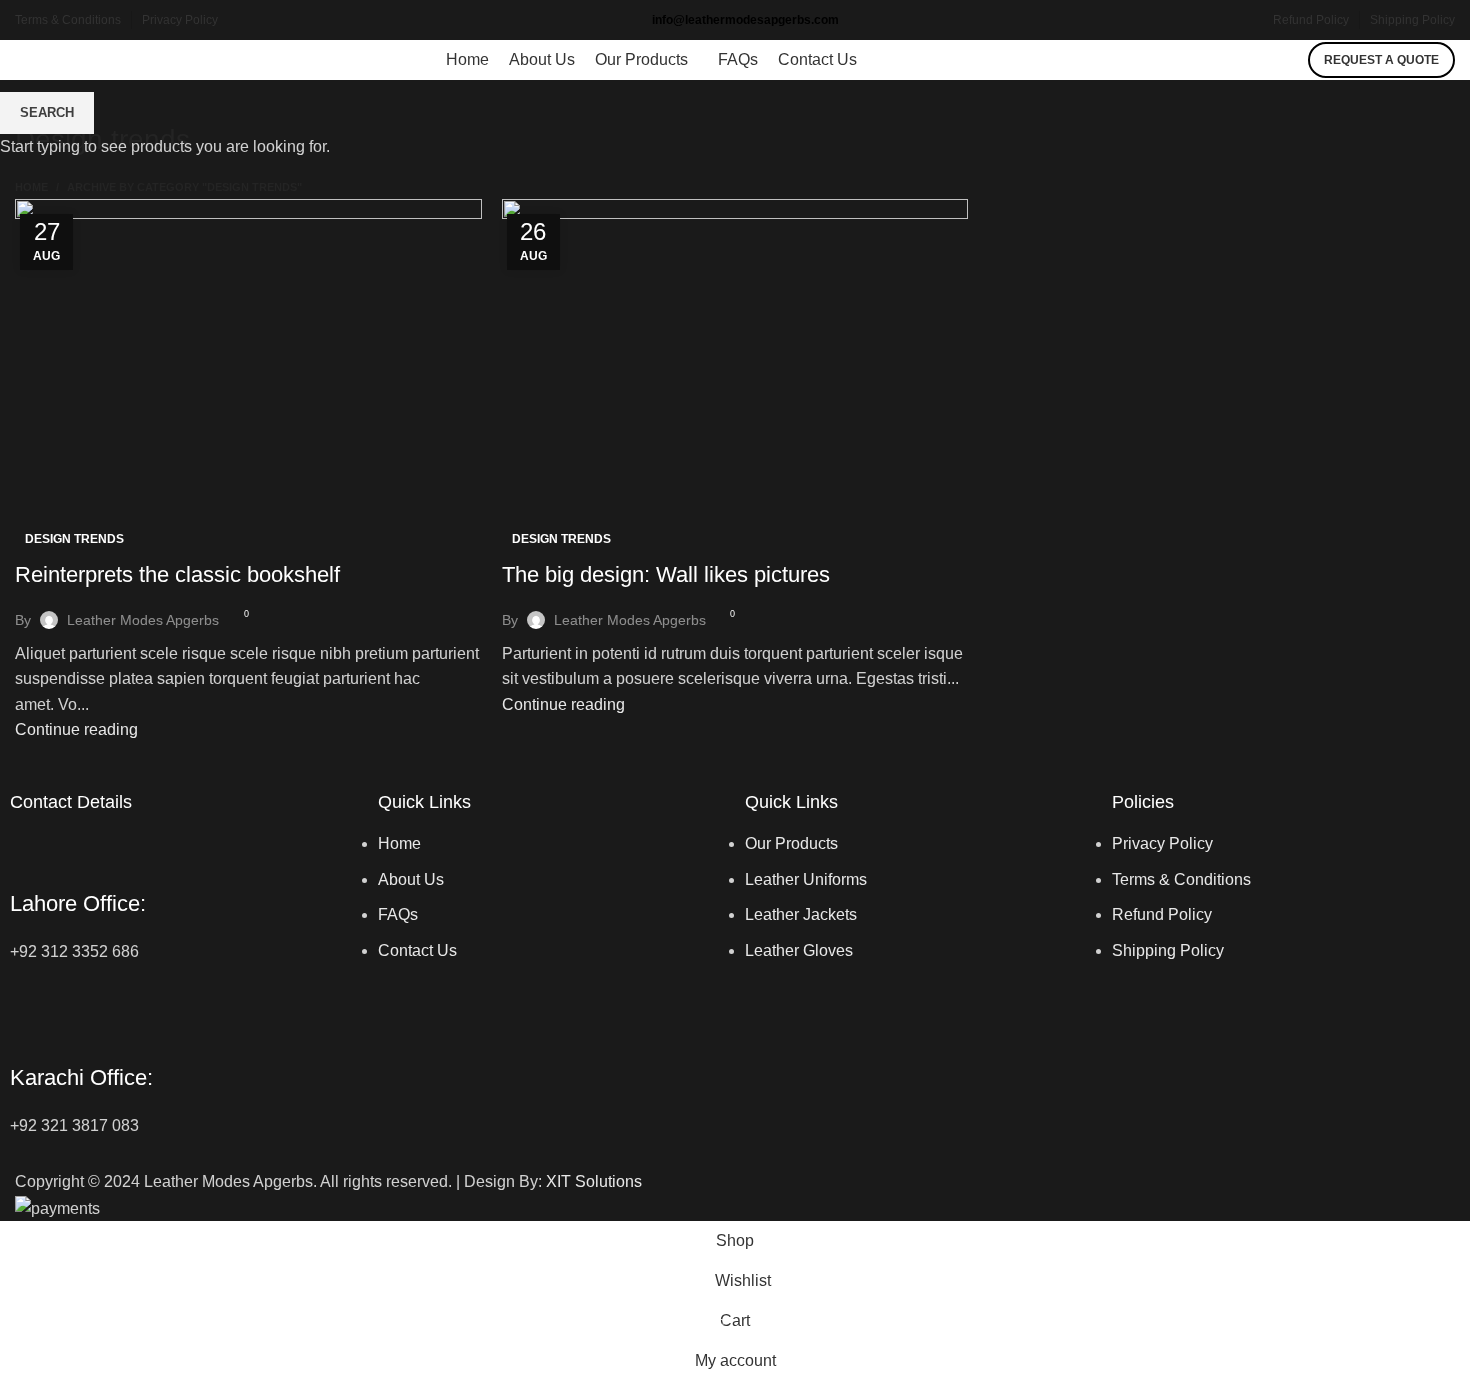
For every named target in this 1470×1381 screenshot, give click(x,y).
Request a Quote (1381, 60)
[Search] (1288, 60)
